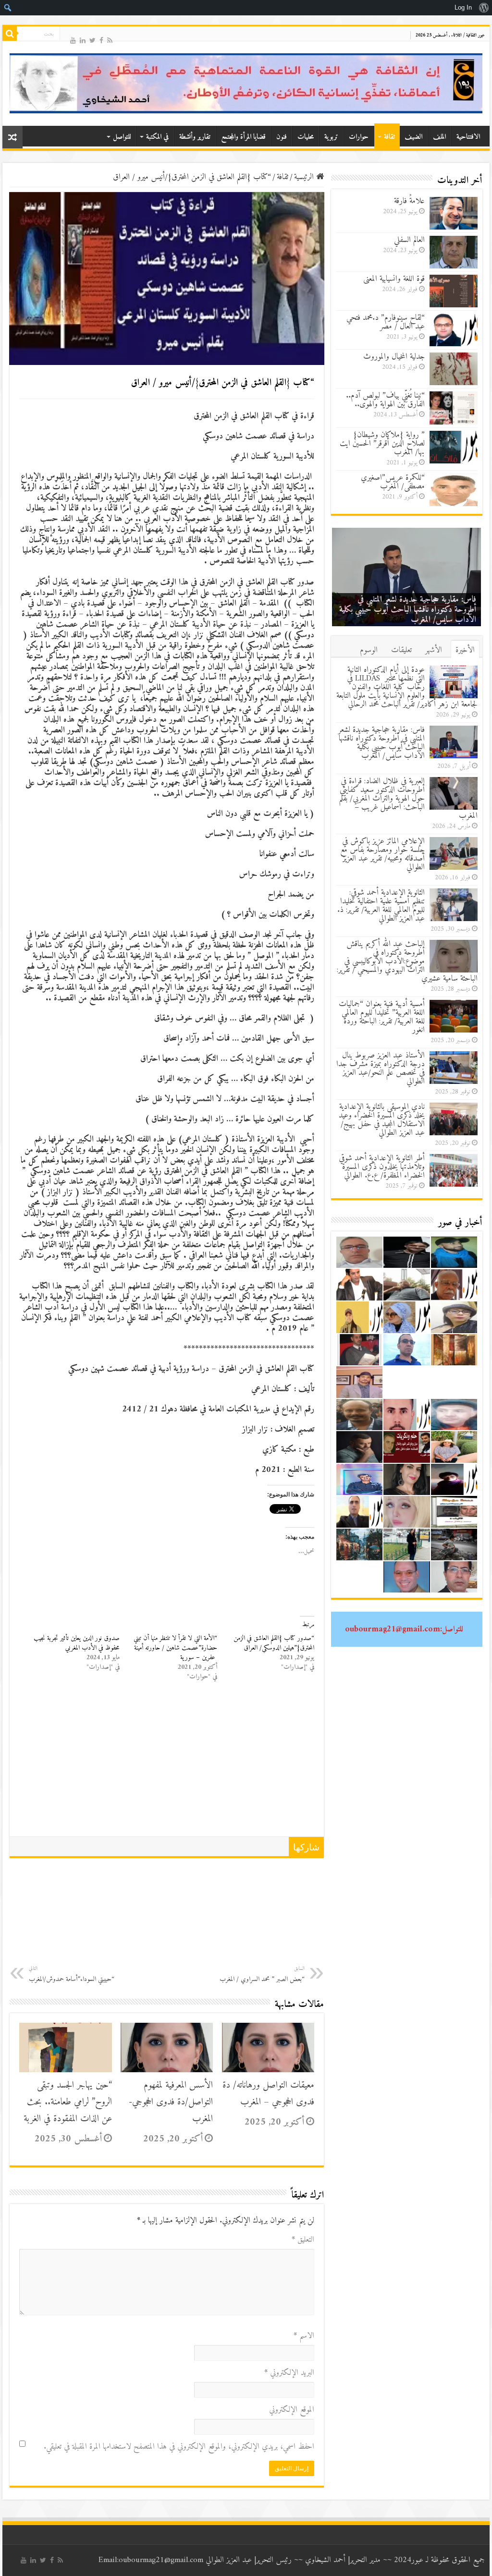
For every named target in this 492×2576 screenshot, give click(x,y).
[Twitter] (92, 40)
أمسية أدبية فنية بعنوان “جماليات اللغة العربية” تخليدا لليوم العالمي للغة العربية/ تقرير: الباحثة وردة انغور (382, 1017)
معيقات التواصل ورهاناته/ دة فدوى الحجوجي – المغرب (268, 2094)
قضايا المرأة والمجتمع (243, 137)
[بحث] (10, 34)
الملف (439, 137)
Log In (463, 7)
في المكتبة (157, 137)
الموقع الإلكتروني (292, 2410)
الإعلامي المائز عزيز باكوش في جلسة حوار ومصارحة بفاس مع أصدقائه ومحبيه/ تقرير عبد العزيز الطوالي (382, 854)
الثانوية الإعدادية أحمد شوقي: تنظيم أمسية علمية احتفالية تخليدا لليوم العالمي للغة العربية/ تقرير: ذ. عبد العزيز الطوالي (381, 906)
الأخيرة (465, 650)
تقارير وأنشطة (195, 137)
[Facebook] (101, 40)
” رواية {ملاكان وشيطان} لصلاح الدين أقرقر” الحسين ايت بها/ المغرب (382, 444)
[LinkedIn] (83, 40)
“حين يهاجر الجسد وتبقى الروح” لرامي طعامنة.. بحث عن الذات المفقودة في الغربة (68, 2102)
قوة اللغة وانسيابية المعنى (394, 279)
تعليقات (401, 650)
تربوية (331, 137)
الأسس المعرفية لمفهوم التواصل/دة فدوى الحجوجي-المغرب (171, 2102)
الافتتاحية (468, 137)
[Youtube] (73, 40)
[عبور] (246, 83)
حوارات (359, 137)
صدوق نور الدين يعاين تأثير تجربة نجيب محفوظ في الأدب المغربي (77, 1643)
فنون (282, 137)
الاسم (304, 2336)
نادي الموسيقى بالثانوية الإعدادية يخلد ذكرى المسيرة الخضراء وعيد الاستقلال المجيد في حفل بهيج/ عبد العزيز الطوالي (382, 1120)
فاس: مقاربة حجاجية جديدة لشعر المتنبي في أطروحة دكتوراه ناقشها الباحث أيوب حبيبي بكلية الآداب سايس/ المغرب (408, 610)
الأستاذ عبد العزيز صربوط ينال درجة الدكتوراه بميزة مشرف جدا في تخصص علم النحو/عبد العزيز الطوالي (381, 1069)
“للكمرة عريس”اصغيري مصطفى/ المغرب (393, 482)
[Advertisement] (167, 1764)
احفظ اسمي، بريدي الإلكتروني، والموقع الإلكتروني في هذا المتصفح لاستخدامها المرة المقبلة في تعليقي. (179, 2447)
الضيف (413, 137)
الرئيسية (305, 177)
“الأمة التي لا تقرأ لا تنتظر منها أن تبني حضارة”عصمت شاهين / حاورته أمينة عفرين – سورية (175, 1648)
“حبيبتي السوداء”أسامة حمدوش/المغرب (72, 1975)
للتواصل (122, 137)
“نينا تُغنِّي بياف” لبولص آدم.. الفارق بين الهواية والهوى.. (385, 400)
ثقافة (389, 137)
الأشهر (434, 650)
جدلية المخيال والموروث (394, 357)
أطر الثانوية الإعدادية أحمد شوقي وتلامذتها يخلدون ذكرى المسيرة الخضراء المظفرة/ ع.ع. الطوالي (382, 1167)
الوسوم (369, 650)
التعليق (303, 2240)
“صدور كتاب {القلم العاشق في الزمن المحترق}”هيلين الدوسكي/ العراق (274, 1643)
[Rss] (110, 40)
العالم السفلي (409, 240)
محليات (306, 137)
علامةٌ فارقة (409, 201)
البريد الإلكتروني (289, 2373)
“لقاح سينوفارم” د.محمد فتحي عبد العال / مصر (386, 322)
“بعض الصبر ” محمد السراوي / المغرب (262, 1975)
